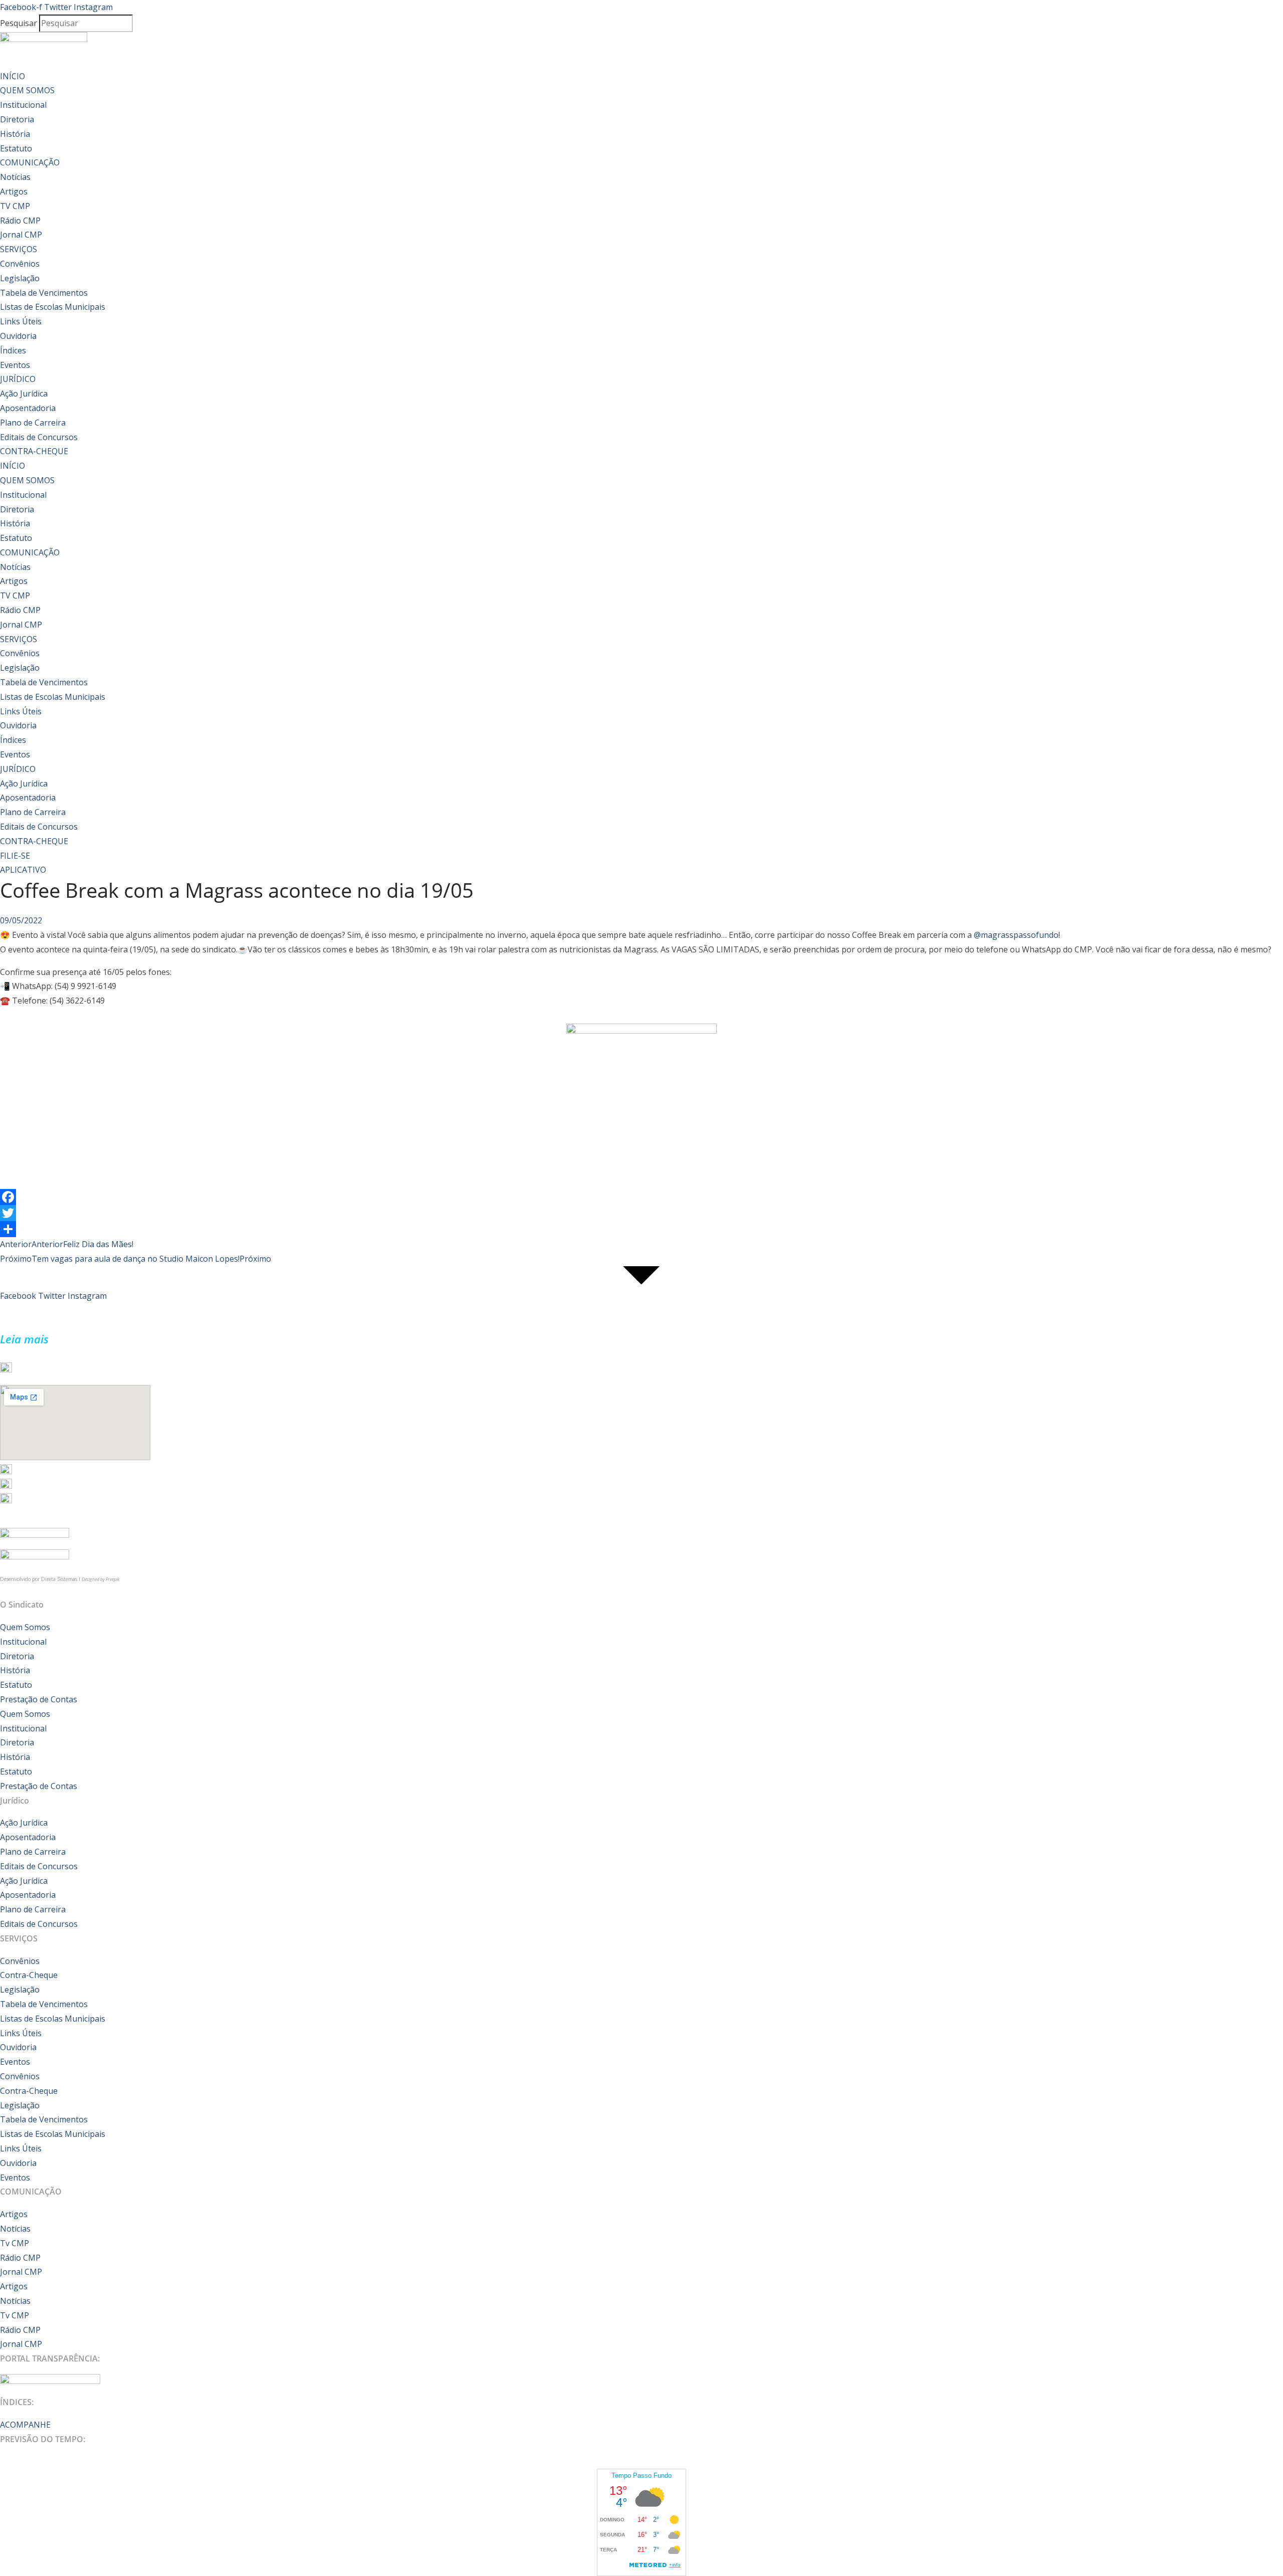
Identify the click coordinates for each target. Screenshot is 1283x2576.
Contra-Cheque (29, 1975)
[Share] (641, 1229)
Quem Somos (25, 1627)
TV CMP (15, 206)
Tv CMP (15, 2243)
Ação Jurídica (24, 393)
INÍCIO (13, 76)
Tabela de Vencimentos (44, 293)
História (15, 134)
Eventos (15, 365)
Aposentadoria (28, 408)
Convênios (20, 264)
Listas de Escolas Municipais (53, 307)
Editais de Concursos (39, 437)
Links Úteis (21, 321)
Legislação (20, 278)
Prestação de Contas (39, 1699)
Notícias (15, 177)
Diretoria (17, 119)
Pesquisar (19, 23)
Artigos (14, 191)
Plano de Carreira (33, 423)
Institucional (23, 105)
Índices (13, 350)
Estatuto (16, 148)
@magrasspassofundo (1016, 935)
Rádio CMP (20, 221)
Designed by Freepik (100, 1579)
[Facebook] (641, 1197)
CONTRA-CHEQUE (34, 451)
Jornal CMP (21, 235)
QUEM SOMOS (27, 90)
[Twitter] (641, 1213)
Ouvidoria (18, 336)
